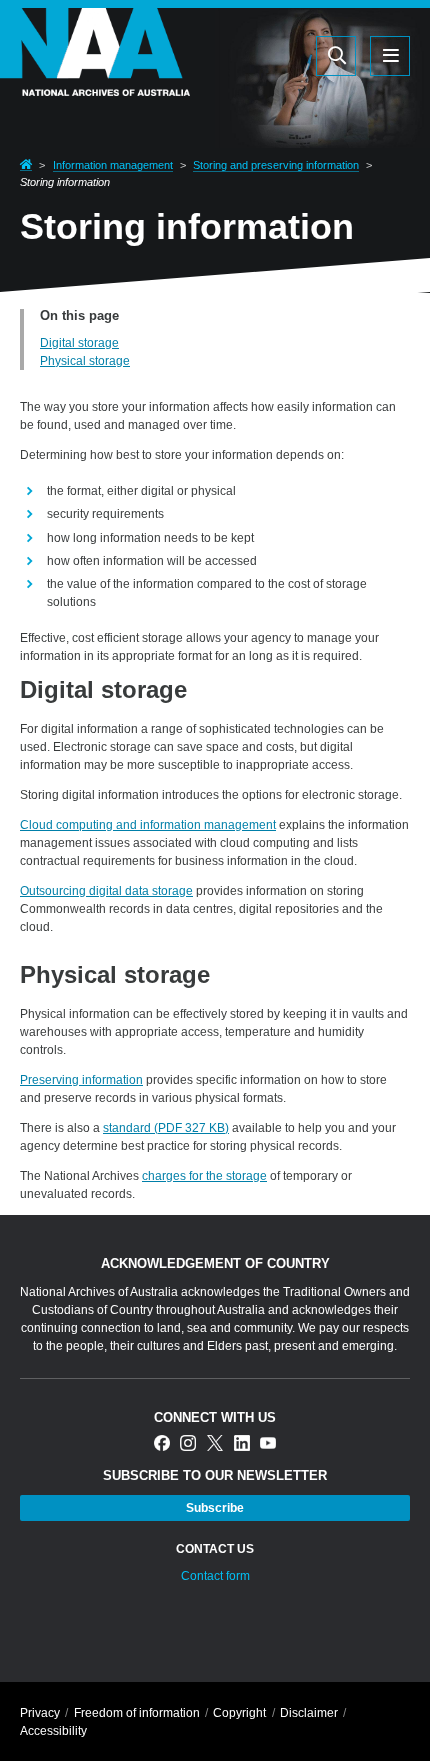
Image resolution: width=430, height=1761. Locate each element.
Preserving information (81, 1080)
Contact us (215, 1549)
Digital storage (79, 343)
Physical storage (85, 361)
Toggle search (336, 56)
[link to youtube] (268, 1444)
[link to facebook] (162, 1444)
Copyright (239, 1713)
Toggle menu (390, 56)
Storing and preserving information (276, 165)
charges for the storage (204, 1176)
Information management (113, 165)
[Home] (95, 83)
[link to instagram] (188, 1444)
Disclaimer (309, 1713)
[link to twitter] (215, 1444)
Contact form (215, 1576)
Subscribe (215, 1508)
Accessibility (53, 1731)
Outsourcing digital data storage (106, 891)
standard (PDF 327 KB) (166, 1128)
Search (241, 55)
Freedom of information (137, 1713)
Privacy (40, 1713)
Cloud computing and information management (148, 825)
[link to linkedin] (242, 1444)
